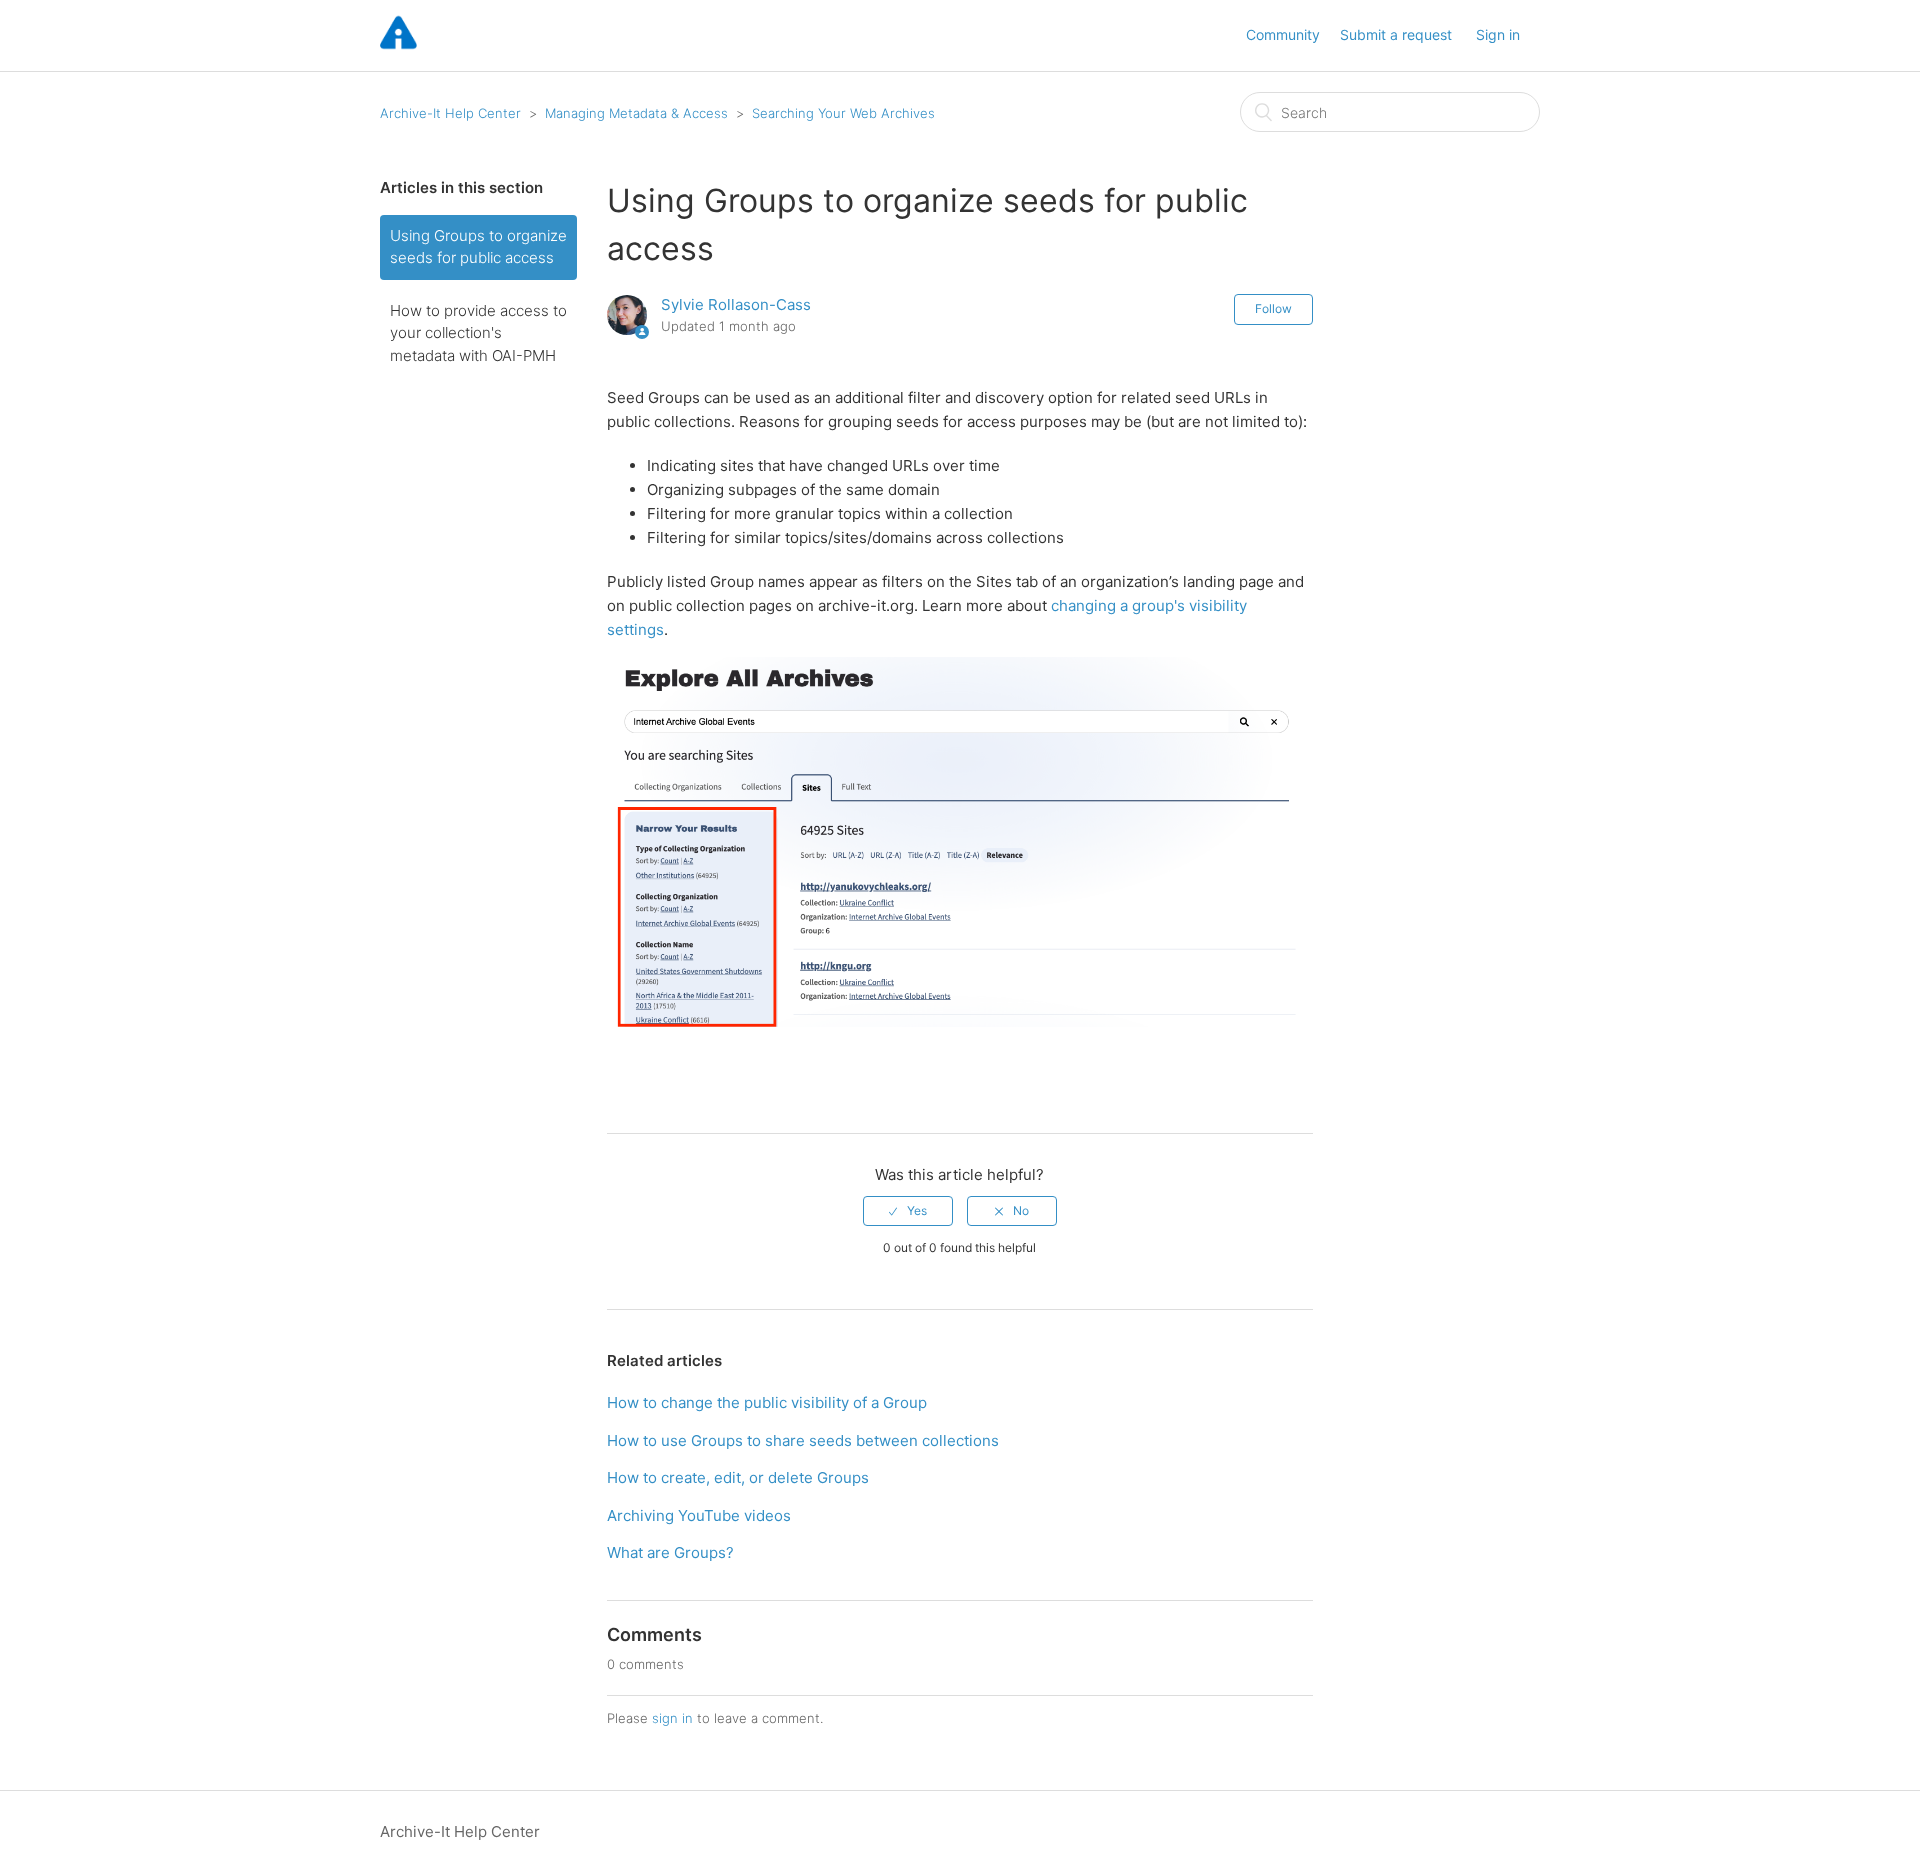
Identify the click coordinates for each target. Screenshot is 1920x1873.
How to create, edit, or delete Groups (738, 1477)
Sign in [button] (1498, 34)
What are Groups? (670, 1552)
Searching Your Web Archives (843, 113)
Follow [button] (1273, 308)
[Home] (398, 45)
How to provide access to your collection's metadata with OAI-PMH (478, 333)
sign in (672, 1718)
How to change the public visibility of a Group (767, 1402)
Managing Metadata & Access (636, 113)
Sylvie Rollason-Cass (736, 304)
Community (1283, 34)
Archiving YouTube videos (699, 1515)
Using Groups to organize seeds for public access (478, 247)
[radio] (908, 1211)
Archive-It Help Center (450, 113)
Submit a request (1396, 34)
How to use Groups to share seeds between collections (803, 1440)
